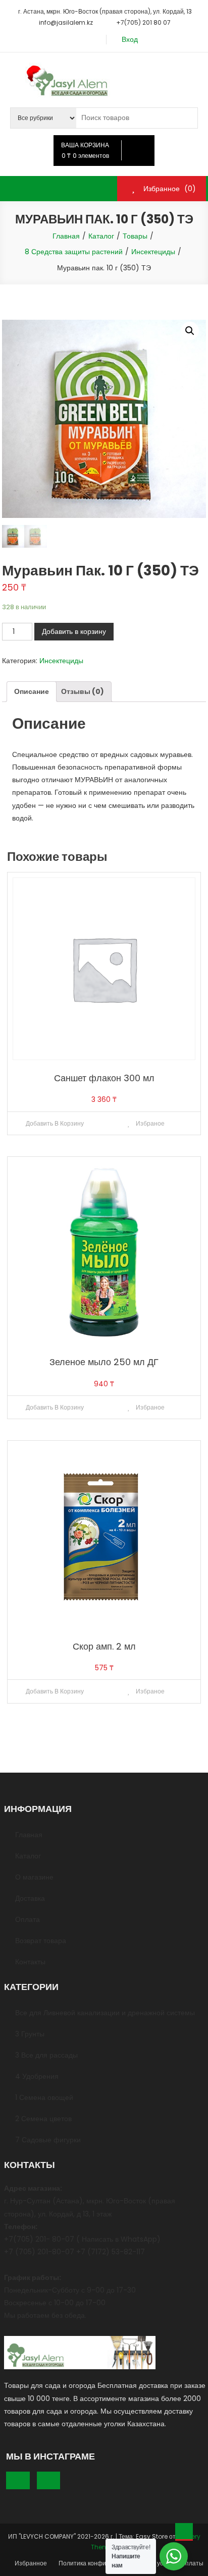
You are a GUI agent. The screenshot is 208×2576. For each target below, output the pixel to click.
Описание (32, 691)
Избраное (149, 1123)
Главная (29, 1835)
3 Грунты (30, 2034)
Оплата (28, 1919)
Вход (130, 40)
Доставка (30, 1898)
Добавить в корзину (74, 631)
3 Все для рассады (46, 2055)
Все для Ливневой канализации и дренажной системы (105, 2013)
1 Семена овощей (44, 2097)
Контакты (30, 1962)
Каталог (28, 1856)
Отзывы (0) (83, 691)
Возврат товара (41, 1941)
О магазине (34, 1877)
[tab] (32, 692)
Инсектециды (61, 661)
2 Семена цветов (43, 2119)
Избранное (31, 2563)
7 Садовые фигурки (48, 2140)
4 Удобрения (37, 2076)
